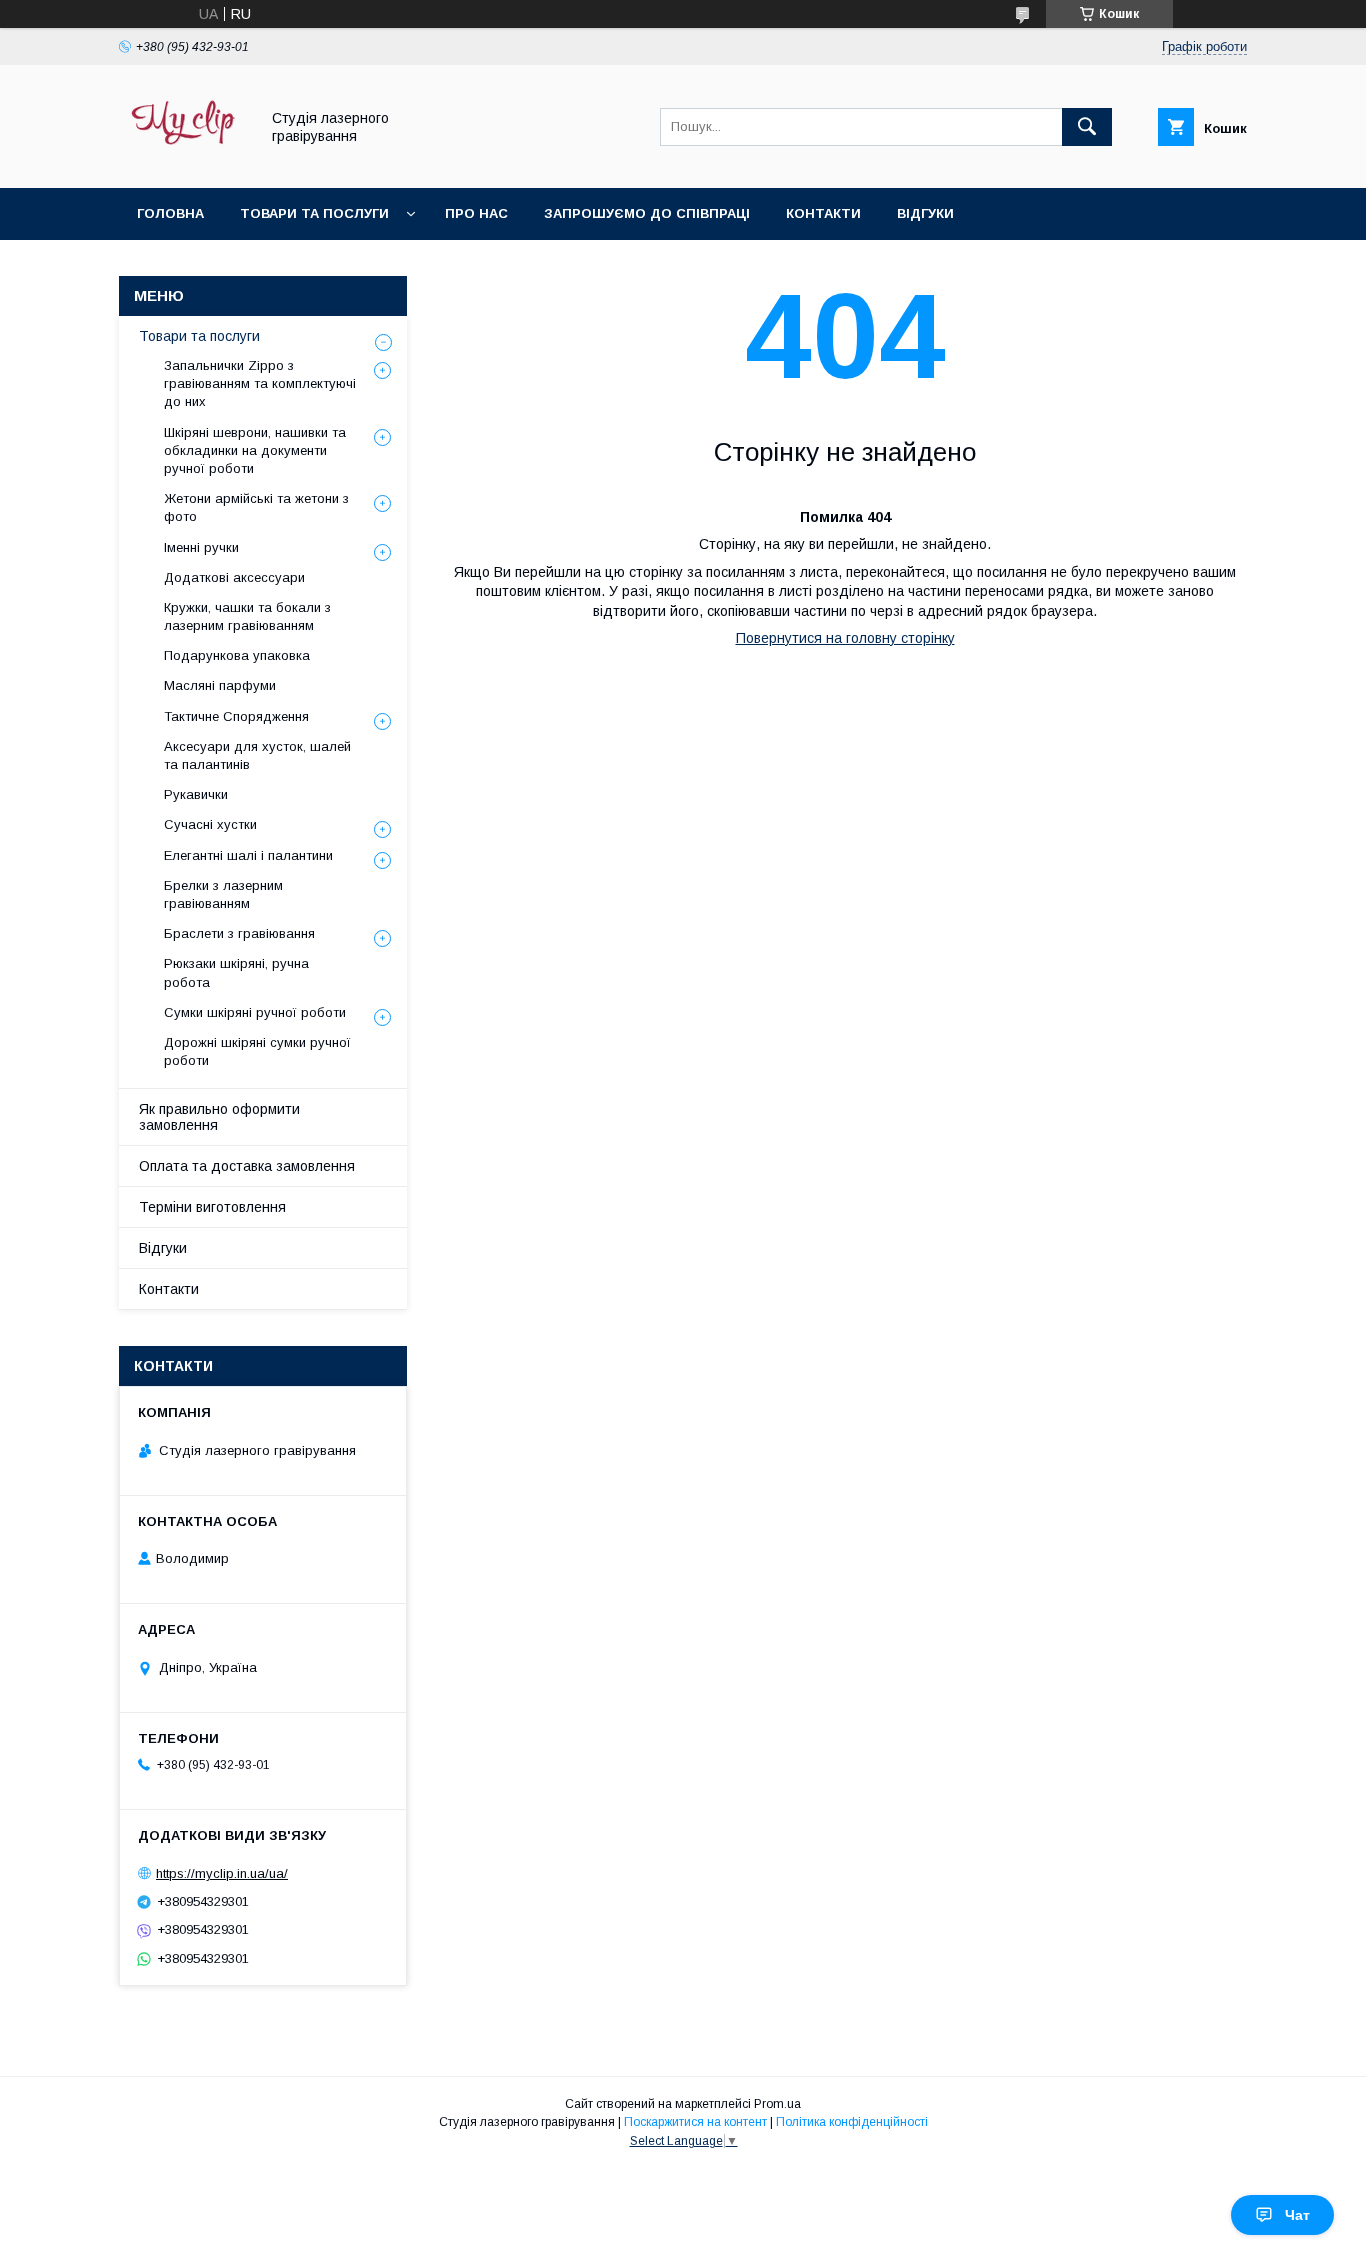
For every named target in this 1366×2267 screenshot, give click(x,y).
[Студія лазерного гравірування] (183, 162)
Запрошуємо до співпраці (647, 213)
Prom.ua (777, 2104)
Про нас (476, 213)
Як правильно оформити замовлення (219, 1117)
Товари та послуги (314, 213)
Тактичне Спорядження (236, 716)
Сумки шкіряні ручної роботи (255, 1012)
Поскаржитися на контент (695, 2122)
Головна (170, 213)
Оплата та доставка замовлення (247, 1166)
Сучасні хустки (210, 824)
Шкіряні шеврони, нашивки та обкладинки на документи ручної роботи (255, 450)
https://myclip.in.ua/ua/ (222, 1873)
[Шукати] (1087, 127)
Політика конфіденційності (852, 2122)
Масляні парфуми (220, 685)
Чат (1297, 2215)
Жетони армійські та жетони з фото (256, 507)
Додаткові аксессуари (234, 577)
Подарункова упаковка (237, 655)
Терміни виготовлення (212, 1207)
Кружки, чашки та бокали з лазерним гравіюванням (247, 616)
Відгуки (925, 213)
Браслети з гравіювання (239, 933)
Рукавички (196, 794)
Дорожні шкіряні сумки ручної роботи (257, 1051)
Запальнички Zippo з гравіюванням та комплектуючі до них (260, 383)
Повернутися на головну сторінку (845, 638)
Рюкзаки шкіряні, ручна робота (236, 972)
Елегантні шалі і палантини (248, 855)
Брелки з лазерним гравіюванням (223, 894)
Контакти (823, 213)
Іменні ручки (201, 547)
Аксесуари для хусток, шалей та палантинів (257, 755)
